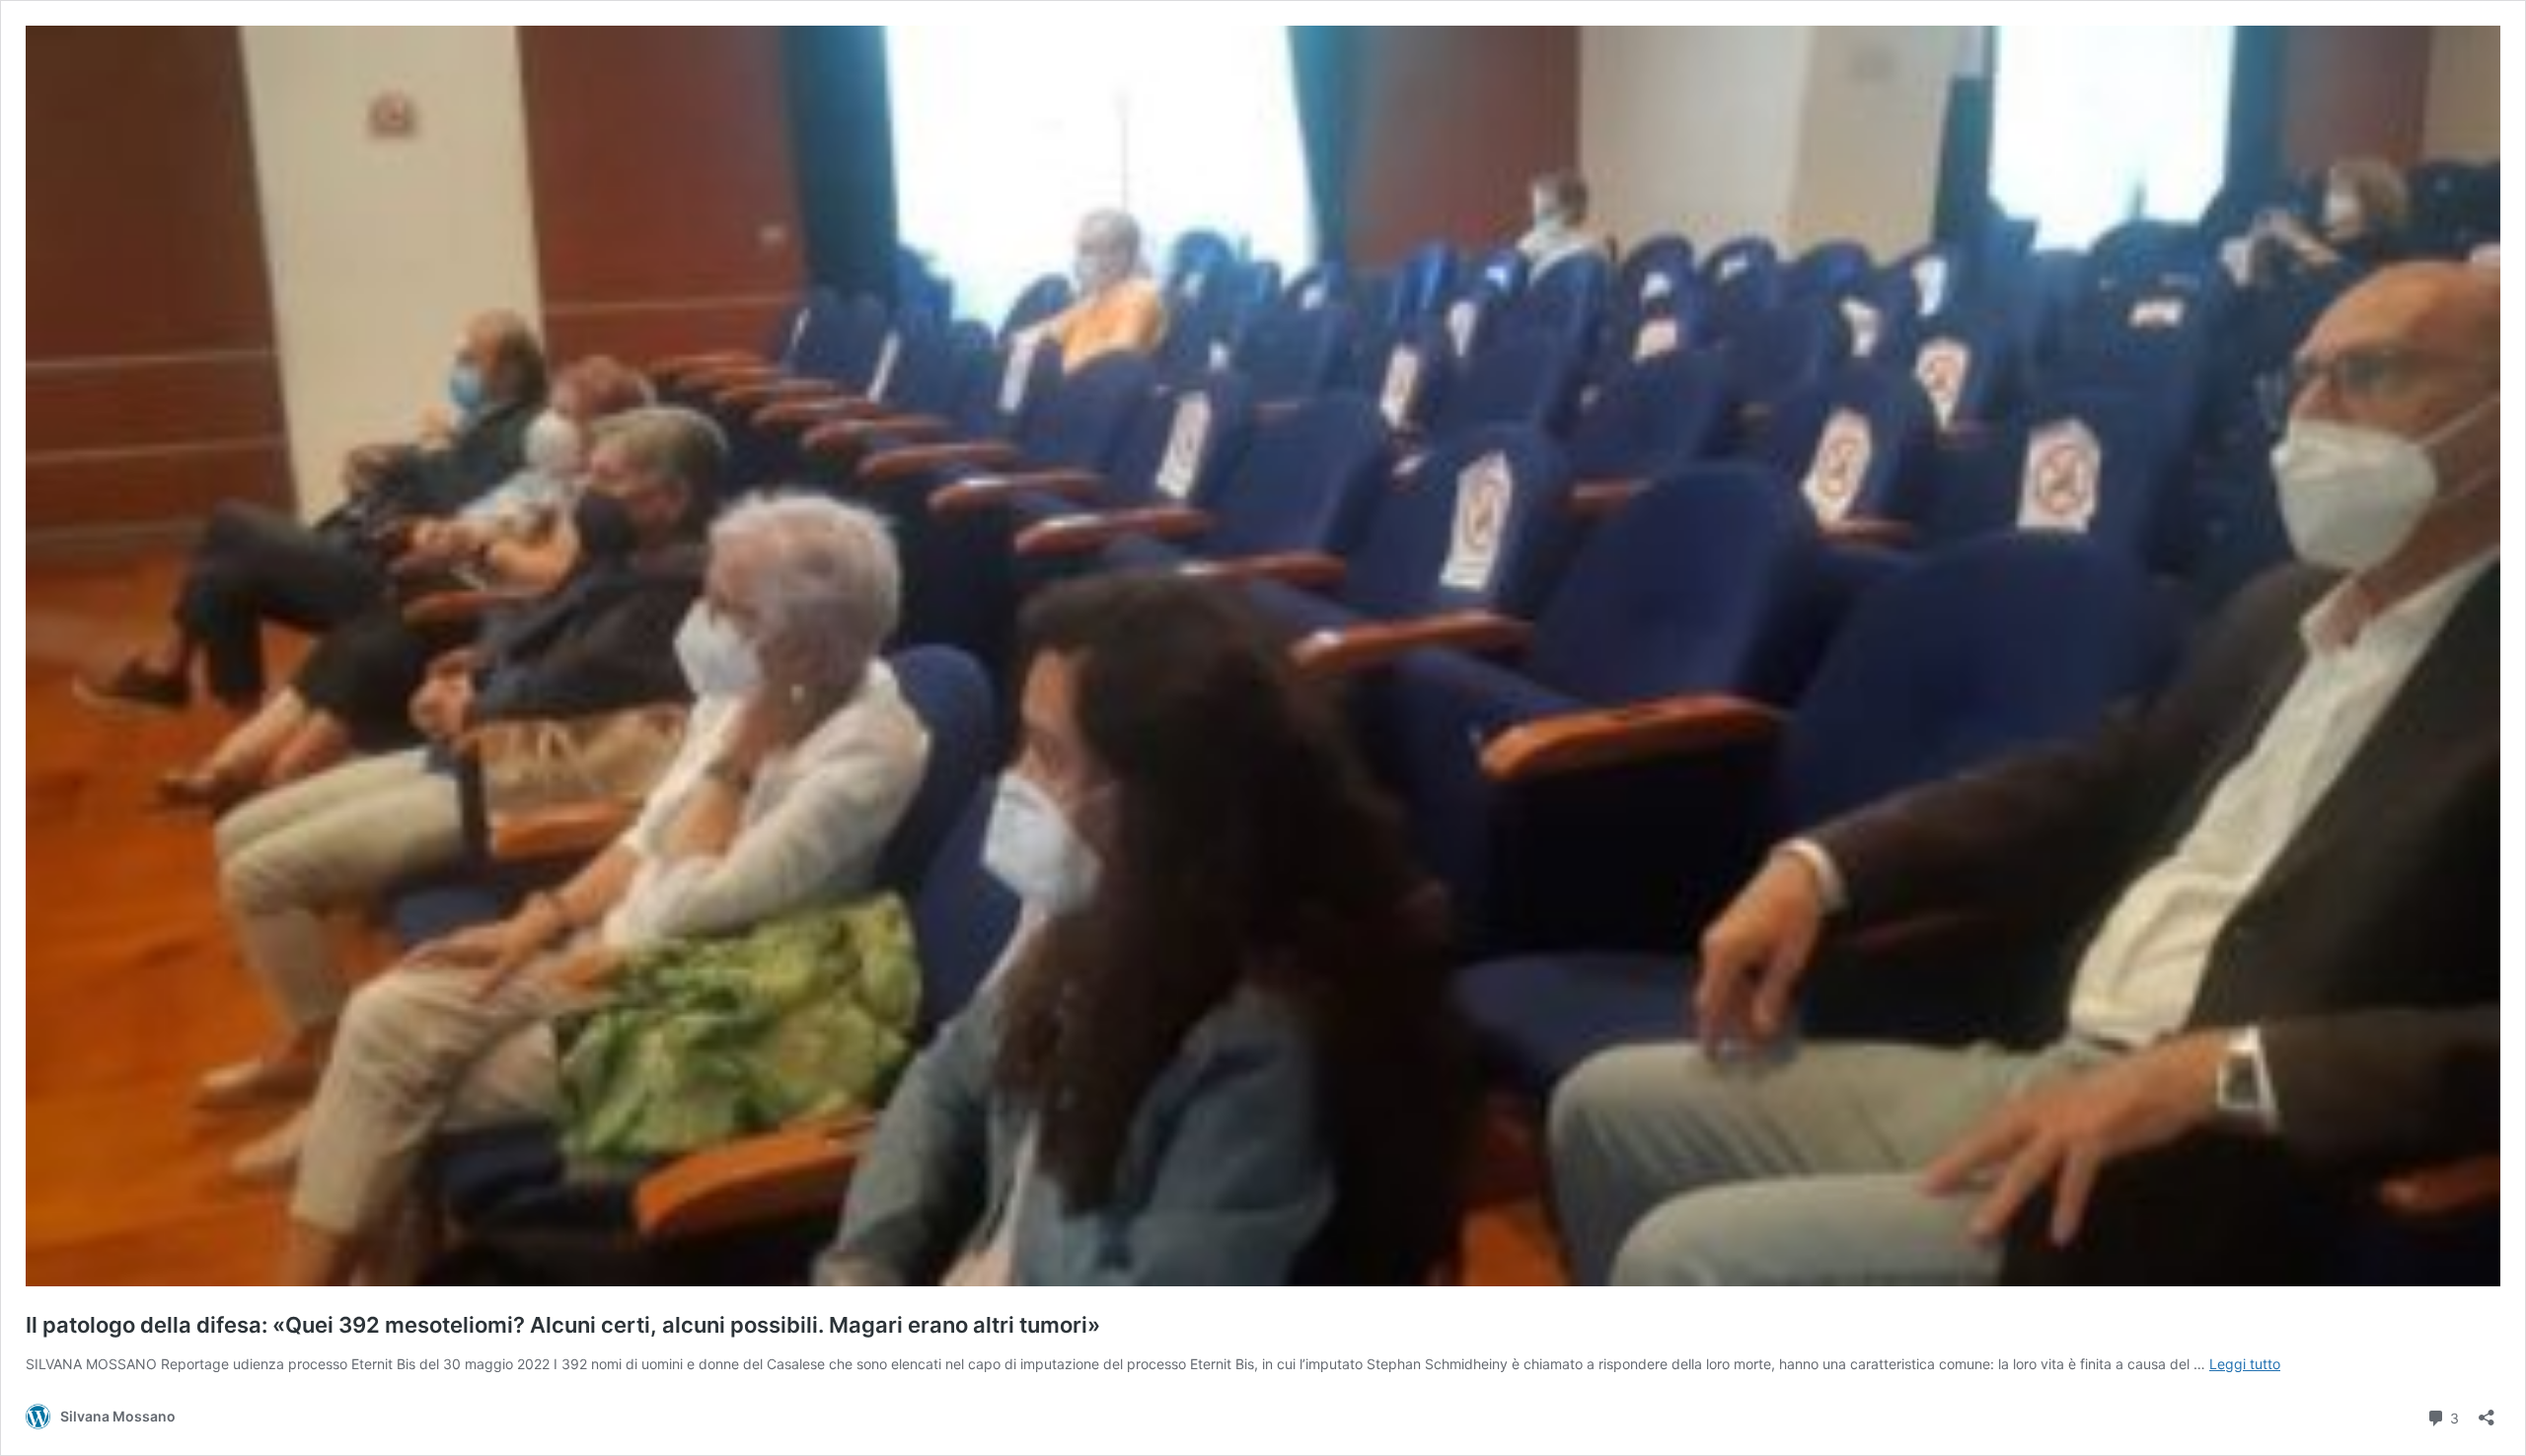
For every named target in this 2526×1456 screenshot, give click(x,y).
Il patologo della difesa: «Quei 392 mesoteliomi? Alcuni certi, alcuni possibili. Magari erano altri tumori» (563, 1325)
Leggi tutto (2245, 1364)
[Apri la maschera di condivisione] (2487, 1411)
